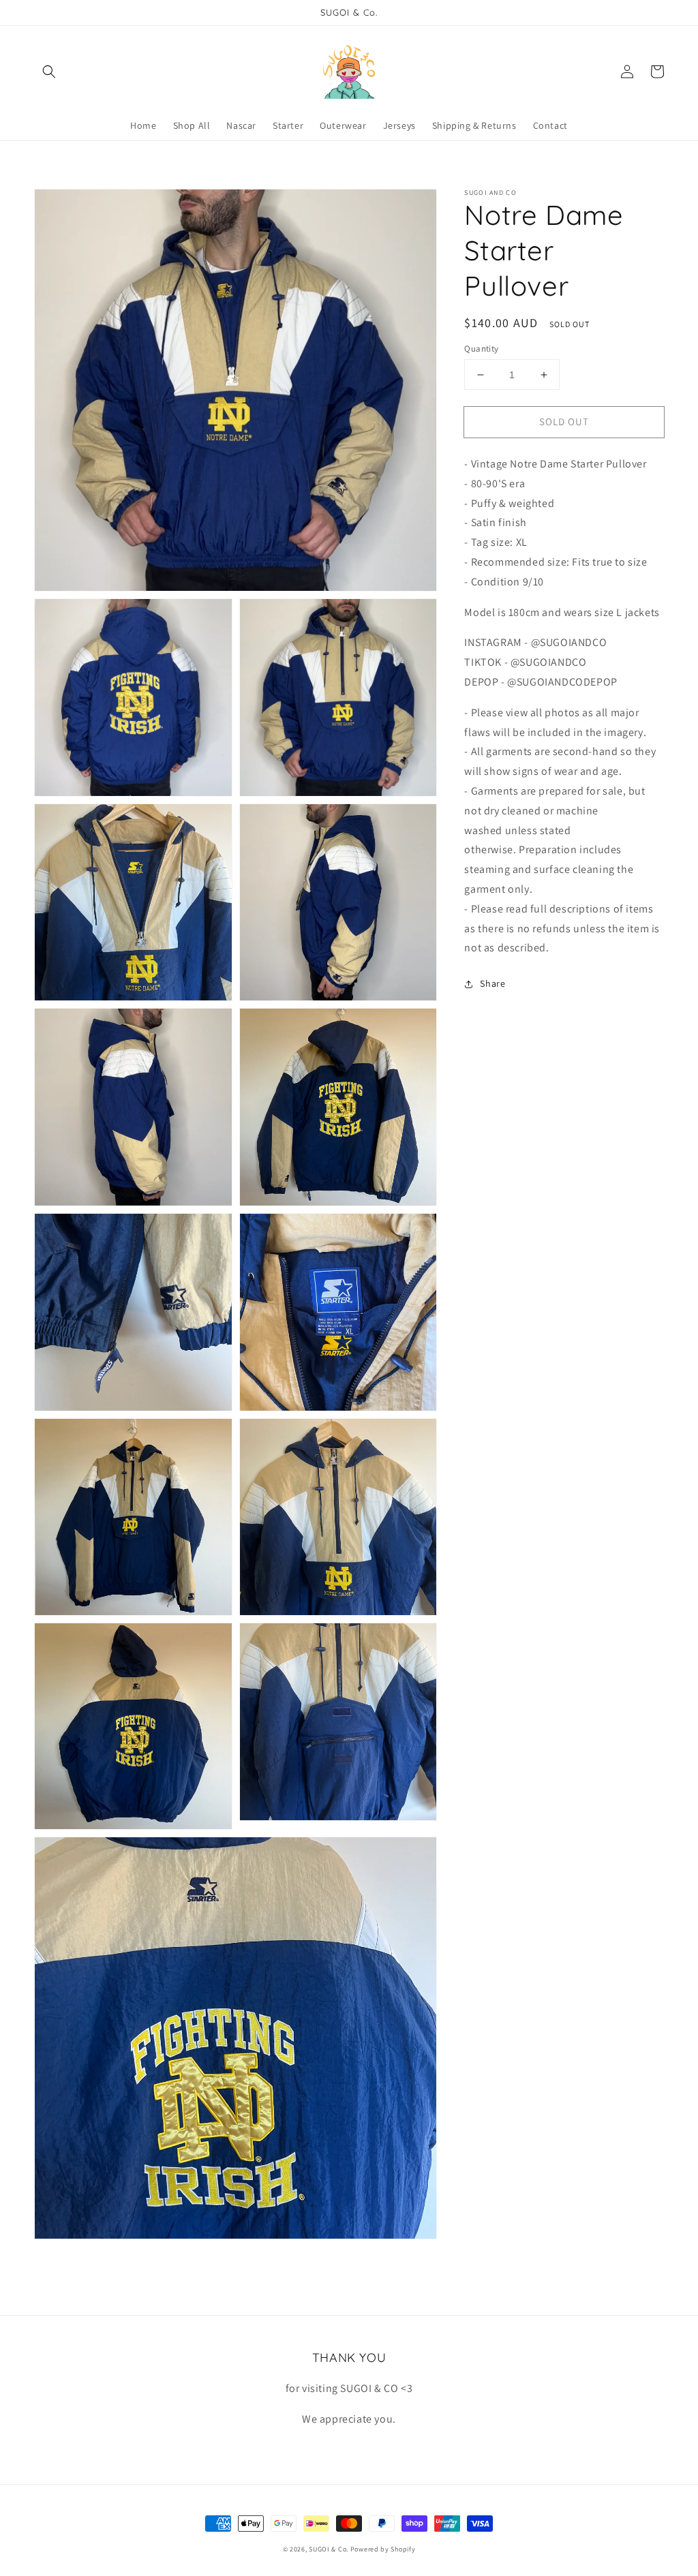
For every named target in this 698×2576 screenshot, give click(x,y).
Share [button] (492, 983)
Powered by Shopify (383, 2549)
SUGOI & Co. (329, 2549)
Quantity (481, 349)
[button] (49, 72)
